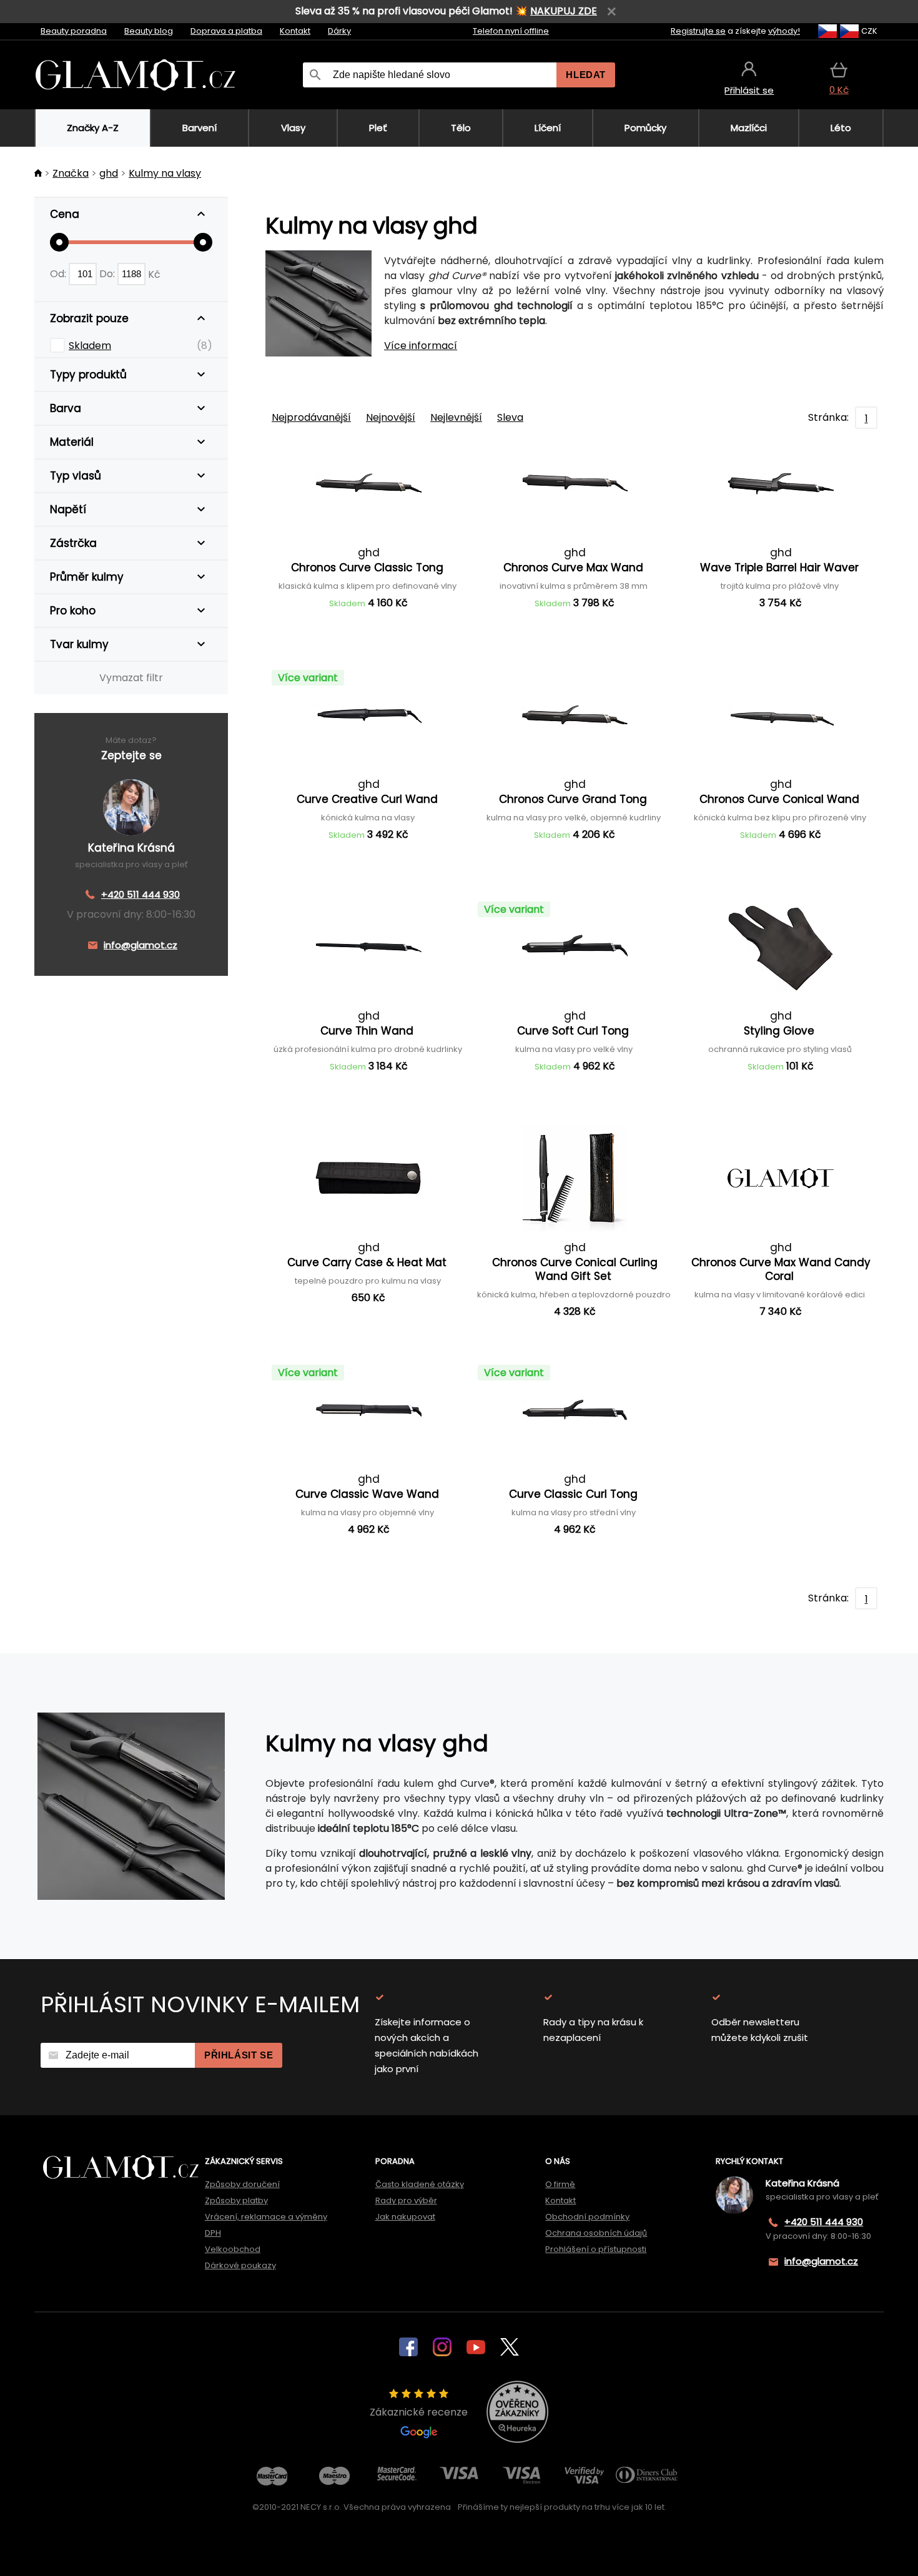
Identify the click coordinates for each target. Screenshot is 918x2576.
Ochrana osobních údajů (596, 2233)
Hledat (586, 75)
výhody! (784, 31)
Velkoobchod (233, 2249)
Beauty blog (149, 31)
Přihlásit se (239, 2055)
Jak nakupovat (405, 2217)
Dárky (339, 31)
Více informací (421, 346)
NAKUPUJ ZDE (564, 11)
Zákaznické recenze (419, 2412)
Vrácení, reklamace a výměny (266, 2217)
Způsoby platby (236, 2200)
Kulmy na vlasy (165, 173)
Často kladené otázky (420, 2184)
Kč (154, 274)
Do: (108, 274)
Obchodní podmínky (587, 2217)
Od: (59, 274)
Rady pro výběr (406, 2200)
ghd (109, 173)
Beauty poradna (74, 31)
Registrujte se (698, 31)
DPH (213, 2233)
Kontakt (295, 31)
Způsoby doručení (242, 2184)
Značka (71, 173)
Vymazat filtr (131, 678)
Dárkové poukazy (240, 2265)
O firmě (560, 2184)
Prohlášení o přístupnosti (596, 2249)
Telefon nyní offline (511, 31)
